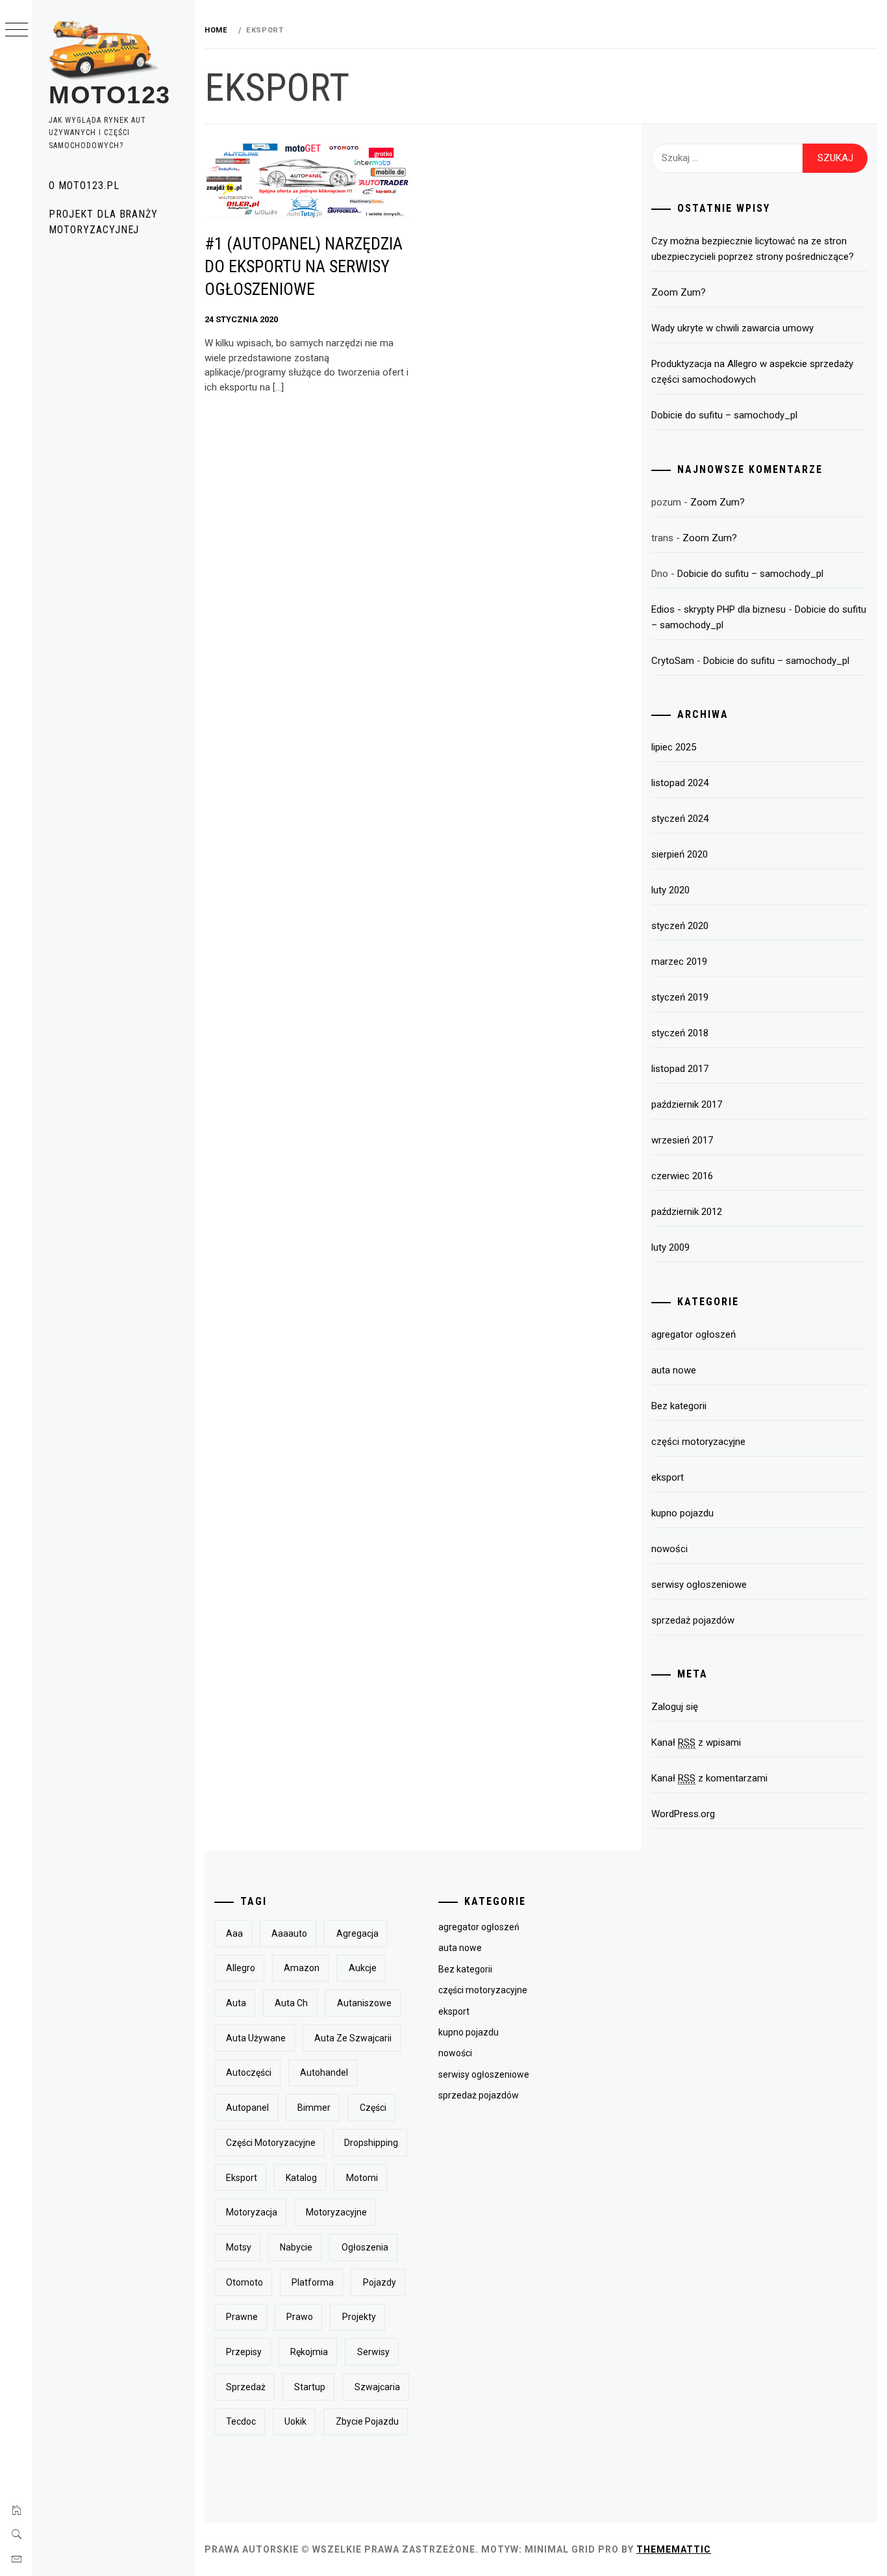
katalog (301, 2178)
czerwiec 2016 (682, 1176)
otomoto (244, 2282)
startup (310, 2387)
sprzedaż (246, 2387)
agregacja (357, 1933)
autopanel (247, 2108)
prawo (300, 2317)
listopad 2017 (680, 1069)
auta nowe (674, 1370)
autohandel (324, 2072)
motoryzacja (252, 2212)
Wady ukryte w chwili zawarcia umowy (732, 328)
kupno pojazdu (682, 1513)
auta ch (291, 2003)
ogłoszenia (365, 2247)
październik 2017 (687, 1104)
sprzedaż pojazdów (693, 1620)
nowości (669, 1549)
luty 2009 (670, 1247)
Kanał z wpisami (696, 1742)
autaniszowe (364, 2003)
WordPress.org (683, 1814)
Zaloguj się (675, 1707)
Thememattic (674, 2549)
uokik (295, 2421)
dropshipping (371, 2143)
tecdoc (241, 2421)
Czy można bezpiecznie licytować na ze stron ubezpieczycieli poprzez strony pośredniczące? (753, 249)
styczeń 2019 (680, 997)
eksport (668, 1477)
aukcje (363, 1968)
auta (236, 2003)
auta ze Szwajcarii (353, 2038)
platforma (313, 2282)
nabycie (296, 2247)
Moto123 (110, 95)
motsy (239, 2247)
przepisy (244, 2352)
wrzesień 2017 (682, 1140)
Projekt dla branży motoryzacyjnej (103, 222)
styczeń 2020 (680, 926)
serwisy (373, 2352)
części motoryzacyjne (698, 1442)
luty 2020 (670, 890)
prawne (242, 2317)
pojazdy (380, 2282)
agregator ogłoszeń (693, 1334)
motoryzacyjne (336, 2212)
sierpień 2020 (680, 854)
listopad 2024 (680, 783)
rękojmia (309, 2352)
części (373, 2108)
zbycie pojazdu (367, 2421)
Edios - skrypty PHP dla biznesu (718, 609)
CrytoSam (673, 661)
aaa (234, 1933)
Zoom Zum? (679, 292)
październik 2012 (687, 1212)
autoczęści (249, 2072)
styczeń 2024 (680, 819)
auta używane (256, 2038)
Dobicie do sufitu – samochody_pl (724, 415)
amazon (302, 1968)
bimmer (314, 2108)
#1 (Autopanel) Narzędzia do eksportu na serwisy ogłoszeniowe (304, 266)
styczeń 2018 (680, 1033)
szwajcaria (377, 2387)
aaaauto (289, 1933)
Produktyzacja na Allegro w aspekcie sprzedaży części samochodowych (752, 372)
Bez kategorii (679, 1406)
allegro (241, 1968)
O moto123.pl (84, 185)
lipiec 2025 (674, 747)
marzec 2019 (679, 962)
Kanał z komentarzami (709, 1778)
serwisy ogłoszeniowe (699, 1585)
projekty (359, 2317)
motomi (362, 2178)
